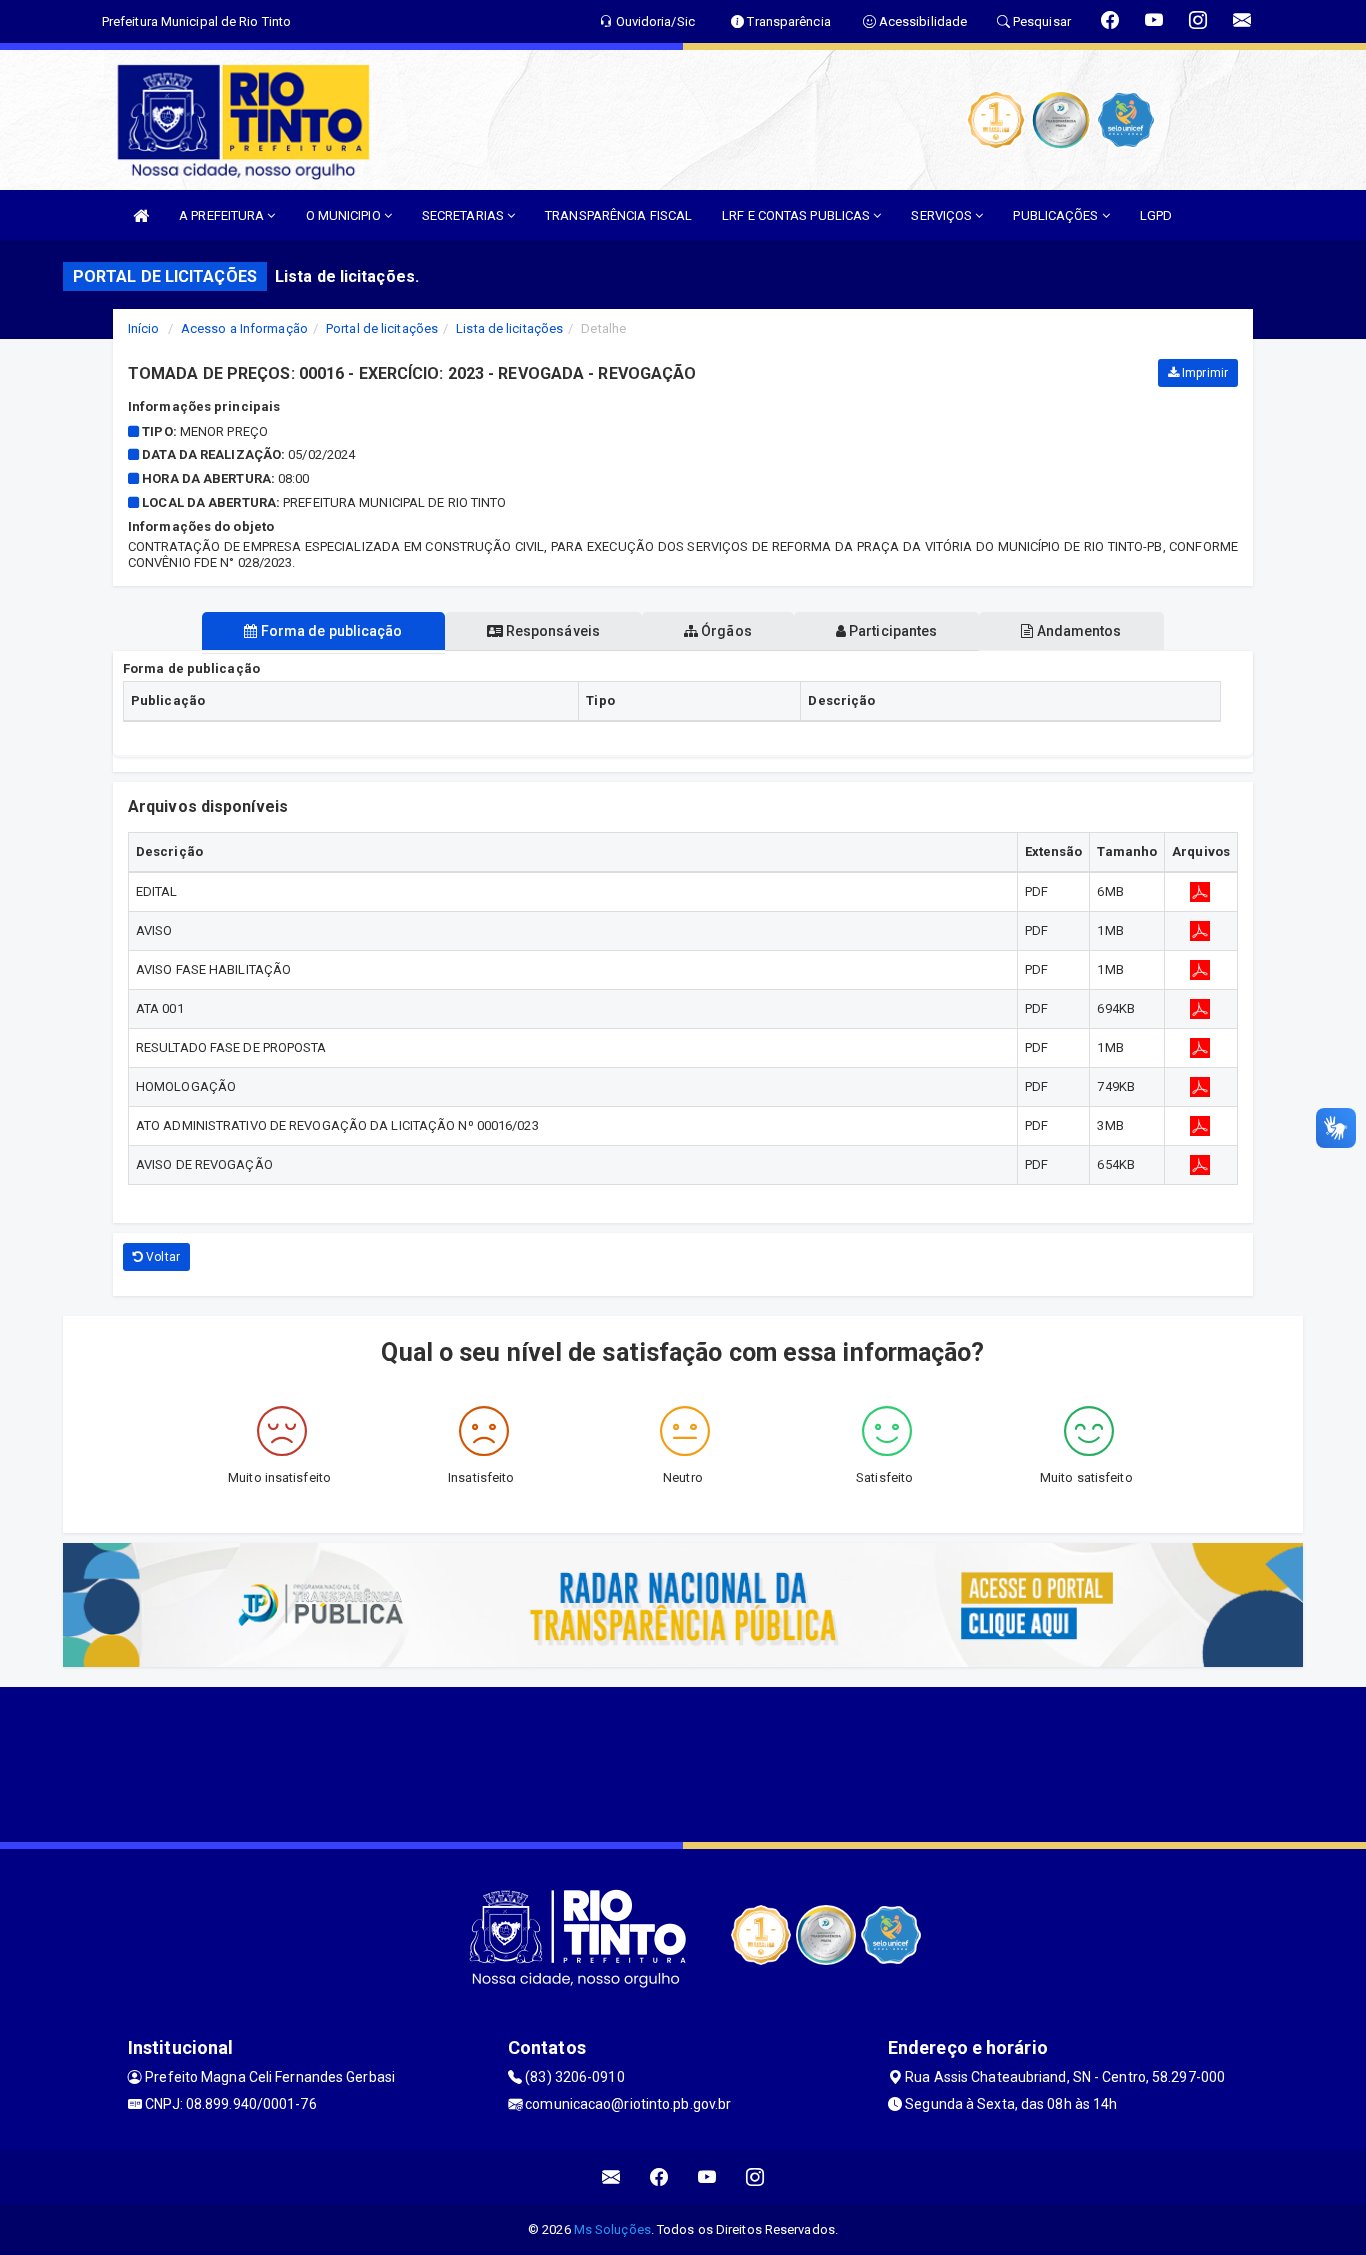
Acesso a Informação (244, 328)
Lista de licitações (509, 328)
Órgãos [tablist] (725, 631)
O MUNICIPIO (345, 215)
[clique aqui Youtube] (707, 2177)
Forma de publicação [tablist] (330, 631)
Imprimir (1203, 373)
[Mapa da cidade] (683, 1762)
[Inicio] (141, 215)
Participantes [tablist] (891, 631)
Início (144, 328)
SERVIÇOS (943, 215)
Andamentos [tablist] (1077, 631)
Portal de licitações (382, 328)
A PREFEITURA (223, 215)
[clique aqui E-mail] (611, 2177)
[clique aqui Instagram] (755, 2177)
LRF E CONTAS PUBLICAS (797, 215)
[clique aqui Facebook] (659, 2177)
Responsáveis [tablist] (551, 631)
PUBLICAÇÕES (1057, 215)
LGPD (1156, 215)
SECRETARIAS (464, 215)
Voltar (161, 1257)
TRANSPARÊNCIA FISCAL (618, 215)
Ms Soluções (612, 2229)
